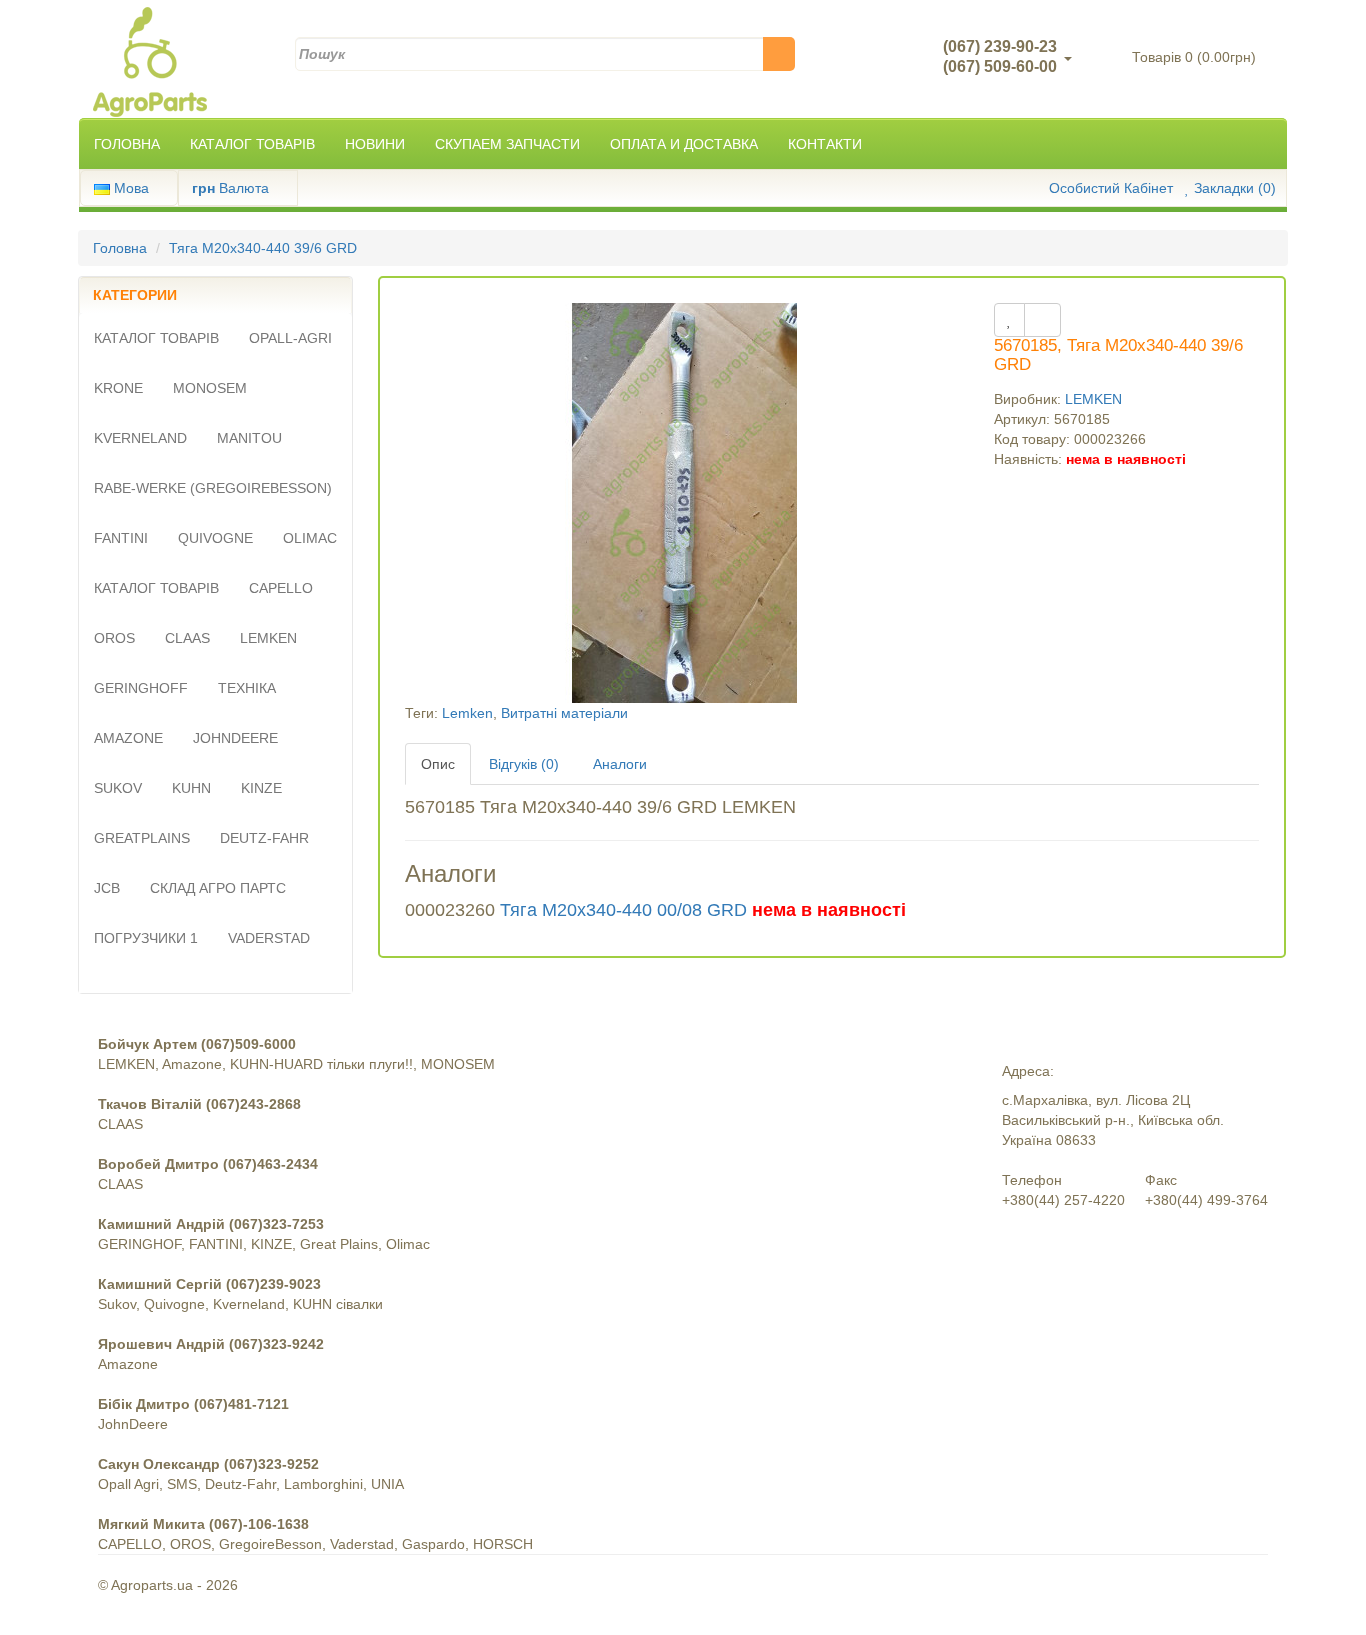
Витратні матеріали (564, 713)
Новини (375, 144)
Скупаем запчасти (507, 144)
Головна (127, 144)
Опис (438, 764)
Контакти (825, 144)
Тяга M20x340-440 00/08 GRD (623, 910)
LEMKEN (1093, 399)
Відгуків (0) (524, 764)
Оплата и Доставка (684, 144)
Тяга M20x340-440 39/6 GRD (263, 248)
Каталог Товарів (252, 144)
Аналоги (620, 764)
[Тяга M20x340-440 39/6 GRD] (685, 502)
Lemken (467, 713)
